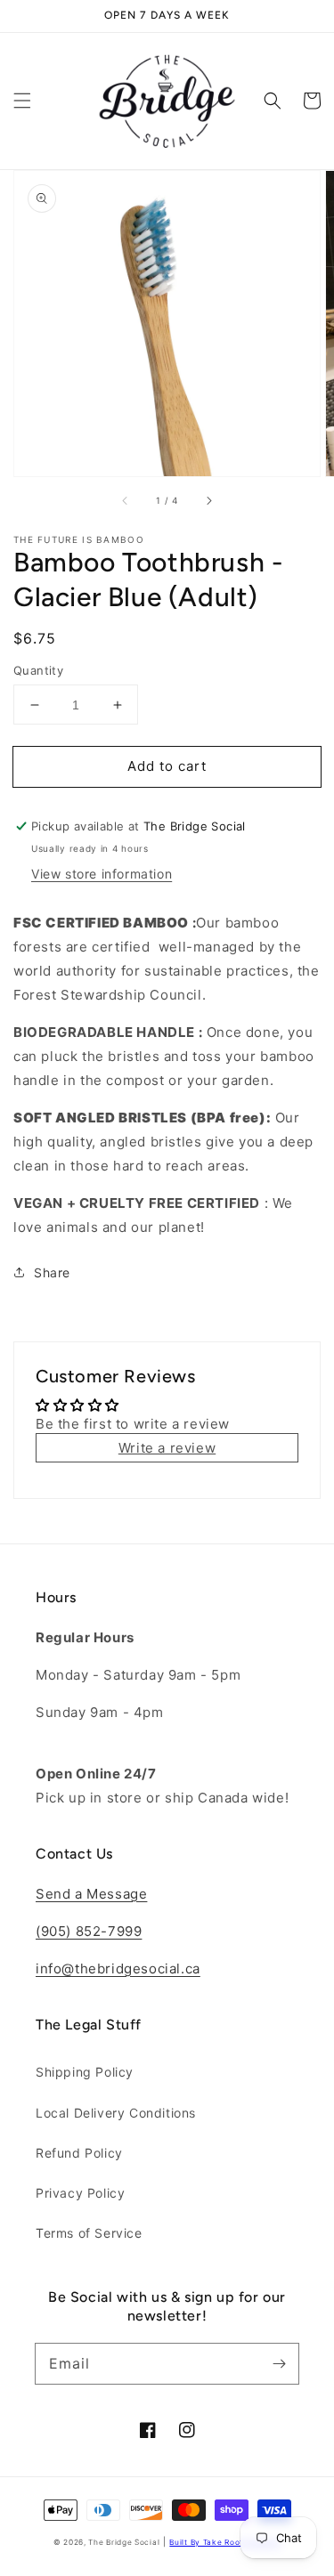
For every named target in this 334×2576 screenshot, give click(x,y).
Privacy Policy (80, 2193)
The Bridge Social (124, 2542)
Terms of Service (89, 2233)
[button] (22, 101)
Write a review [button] (167, 1448)
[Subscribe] (279, 2363)
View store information (102, 874)
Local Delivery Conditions (116, 2113)
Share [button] (52, 1272)
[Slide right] (208, 501)
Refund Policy (79, 2153)
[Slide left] (126, 501)
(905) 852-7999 (89, 1931)
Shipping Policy (85, 2072)
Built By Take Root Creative (225, 2542)
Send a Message (91, 1894)
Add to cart (167, 766)
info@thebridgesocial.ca (118, 1968)
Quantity (38, 670)
